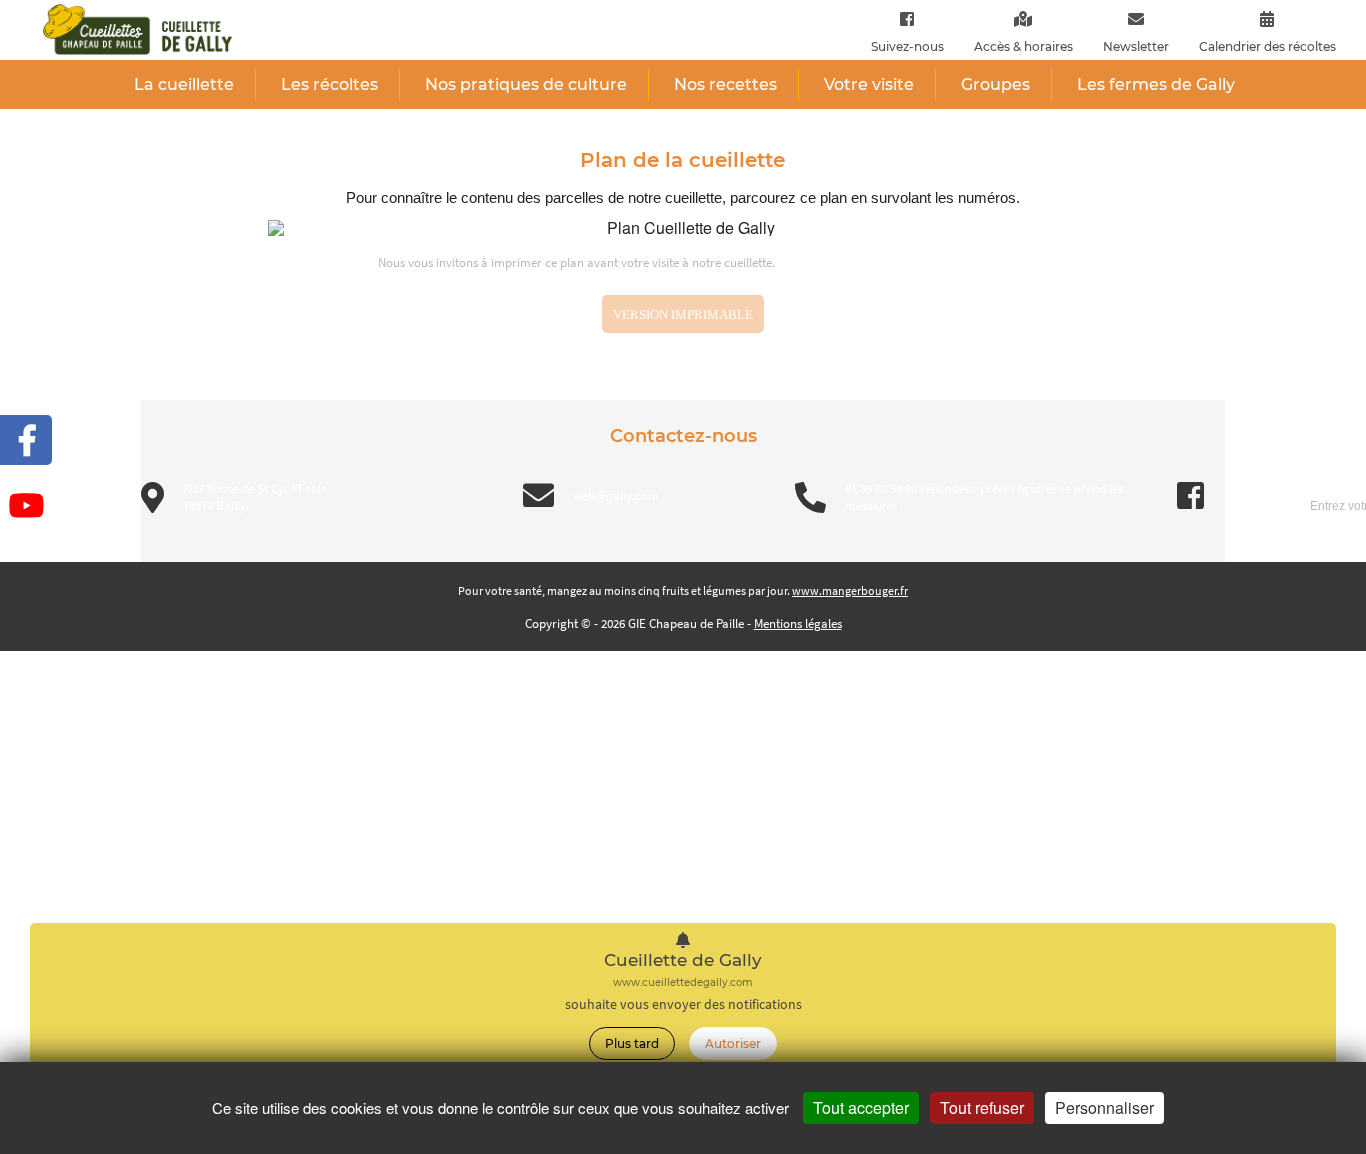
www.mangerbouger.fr (850, 590)
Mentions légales (798, 623)
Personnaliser (1104, 1107)
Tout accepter (861, 1107)
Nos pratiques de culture (526, 84)
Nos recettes (725, 84)
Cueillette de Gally (683, 960)
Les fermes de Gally (1156, 84)
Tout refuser (982, 1107)
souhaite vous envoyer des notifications (683, 1004)
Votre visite (869, 84)
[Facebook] (907, 18)
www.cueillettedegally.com (683, 982)
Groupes (995, 84)
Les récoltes (329, 84)
